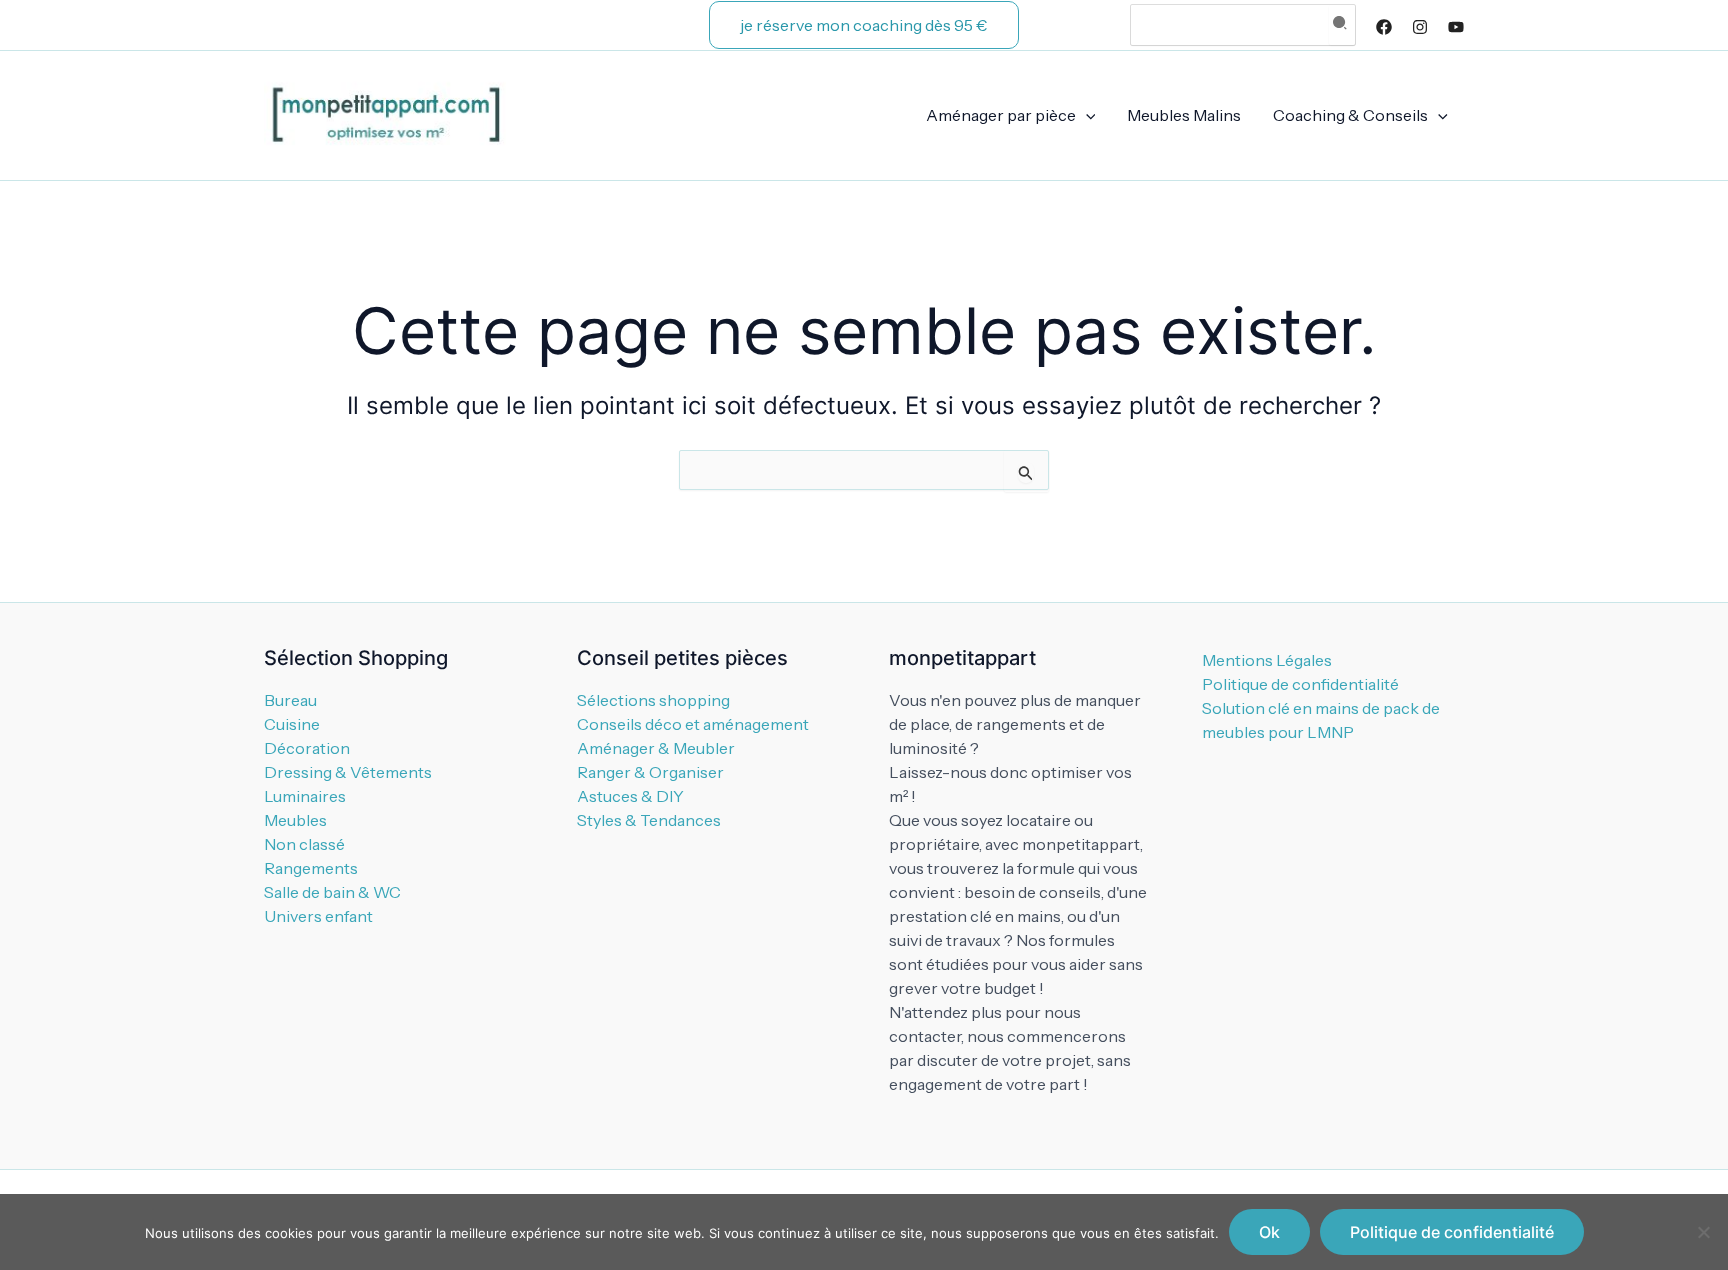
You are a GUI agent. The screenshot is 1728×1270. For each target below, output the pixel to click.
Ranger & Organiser (650, 772)
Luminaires (305, 796)
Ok (1269, 1232)
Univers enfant (318, 916)
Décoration (307, 748)
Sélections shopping (653, 700)
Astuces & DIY (630, 796)
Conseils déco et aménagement (693, 724)
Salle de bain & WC (332, 892)
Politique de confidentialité (1300, 684)
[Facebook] (1384, 27)
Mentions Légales (1267, 660)
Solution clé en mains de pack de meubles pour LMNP (1321, 720)
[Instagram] (1420, 27)
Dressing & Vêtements (348, 772)
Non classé (304, 844)
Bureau (290, 700)
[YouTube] (1456, 27)
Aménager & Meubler (656, 748)
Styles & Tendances (649, 820)
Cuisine (292, 724)
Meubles (295, 820)
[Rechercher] (1342, 25)
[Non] (1703, 1232)
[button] (864, 25)
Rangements (311, 868)
